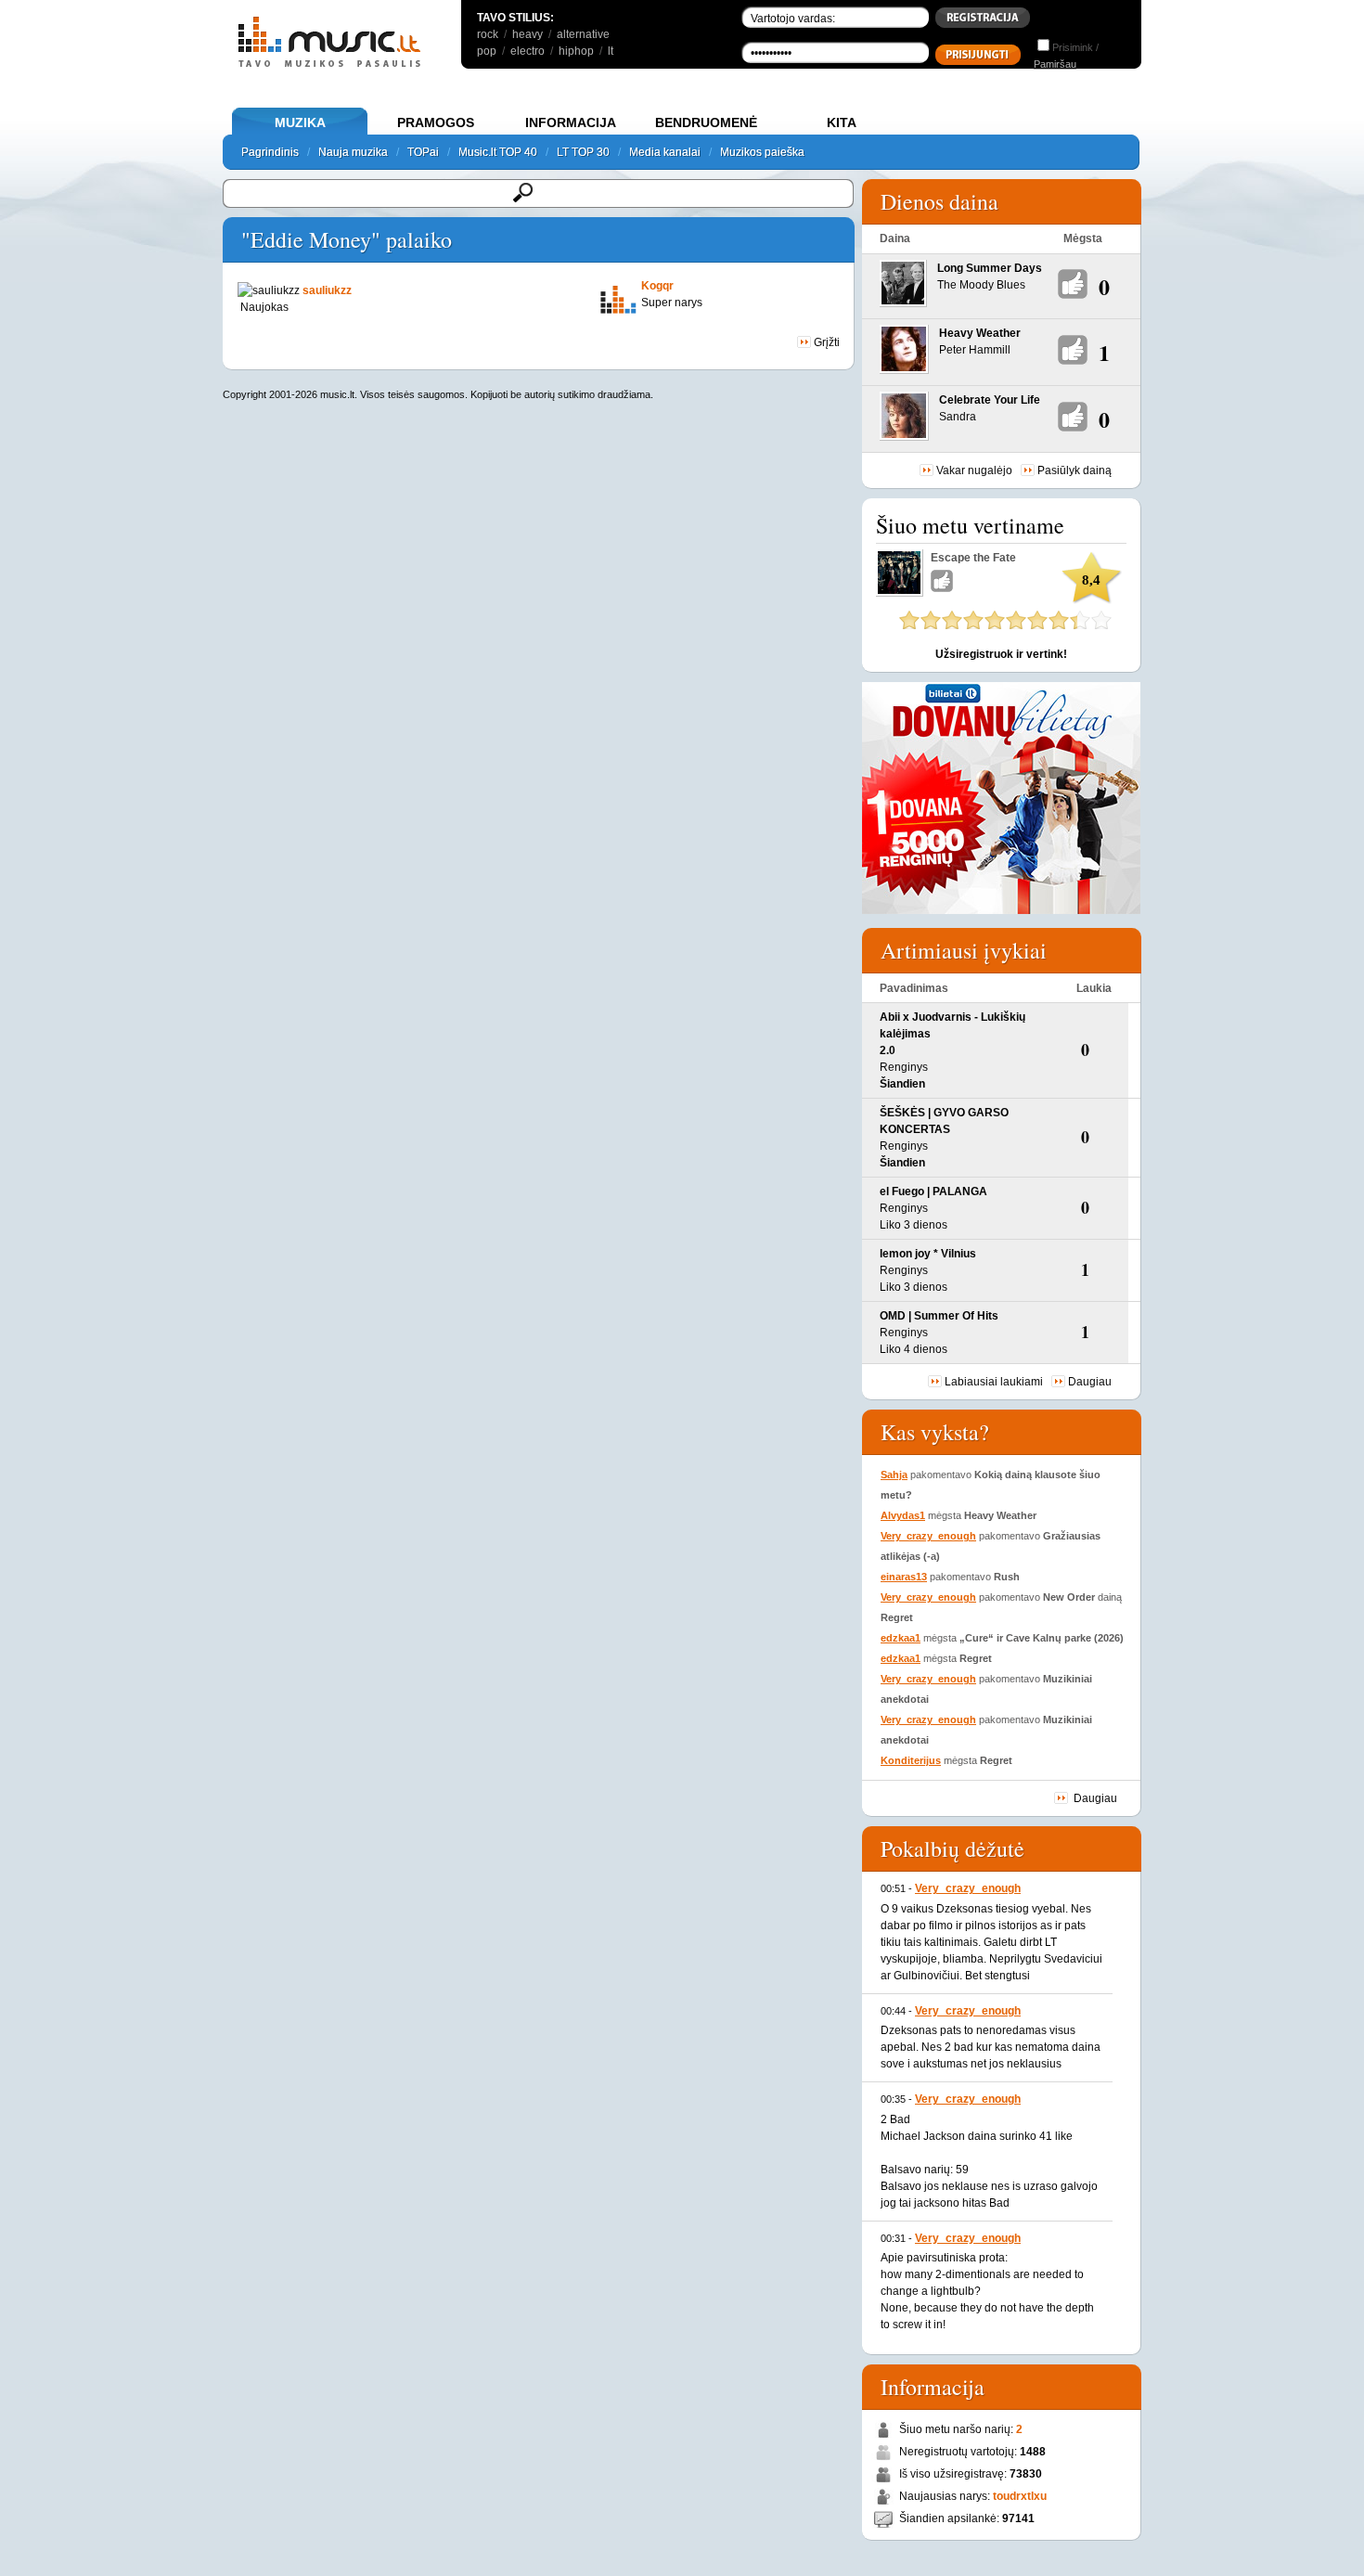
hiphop (576, 51)
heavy (528, 34)
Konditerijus (911, 1760)
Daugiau (1090, 1382)
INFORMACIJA (571, 122)
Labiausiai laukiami (994, 1382)
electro (528, 51)
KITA (842, 122)
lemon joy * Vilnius (928, 1254)
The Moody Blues (981, 285)
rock (488, 34)
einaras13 (904, 1577)
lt (611, 51)
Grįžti (825, 342)
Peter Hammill (975, 350)
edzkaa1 (901, 1638)
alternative (583, 34)
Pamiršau (1055, 64)
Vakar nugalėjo (974, 470)
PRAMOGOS (436, 122)
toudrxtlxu (1020, 2496)
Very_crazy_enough (928, 1536)
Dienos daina (939, 201)
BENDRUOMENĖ (706, 122)
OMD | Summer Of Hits (939, 1316)
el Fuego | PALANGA (933, 1191)
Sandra (958, 417)
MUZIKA (300, 122)
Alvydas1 (903, 1515)
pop (487, 51)
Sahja (894, 1475)
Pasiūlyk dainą (1074, 470)
